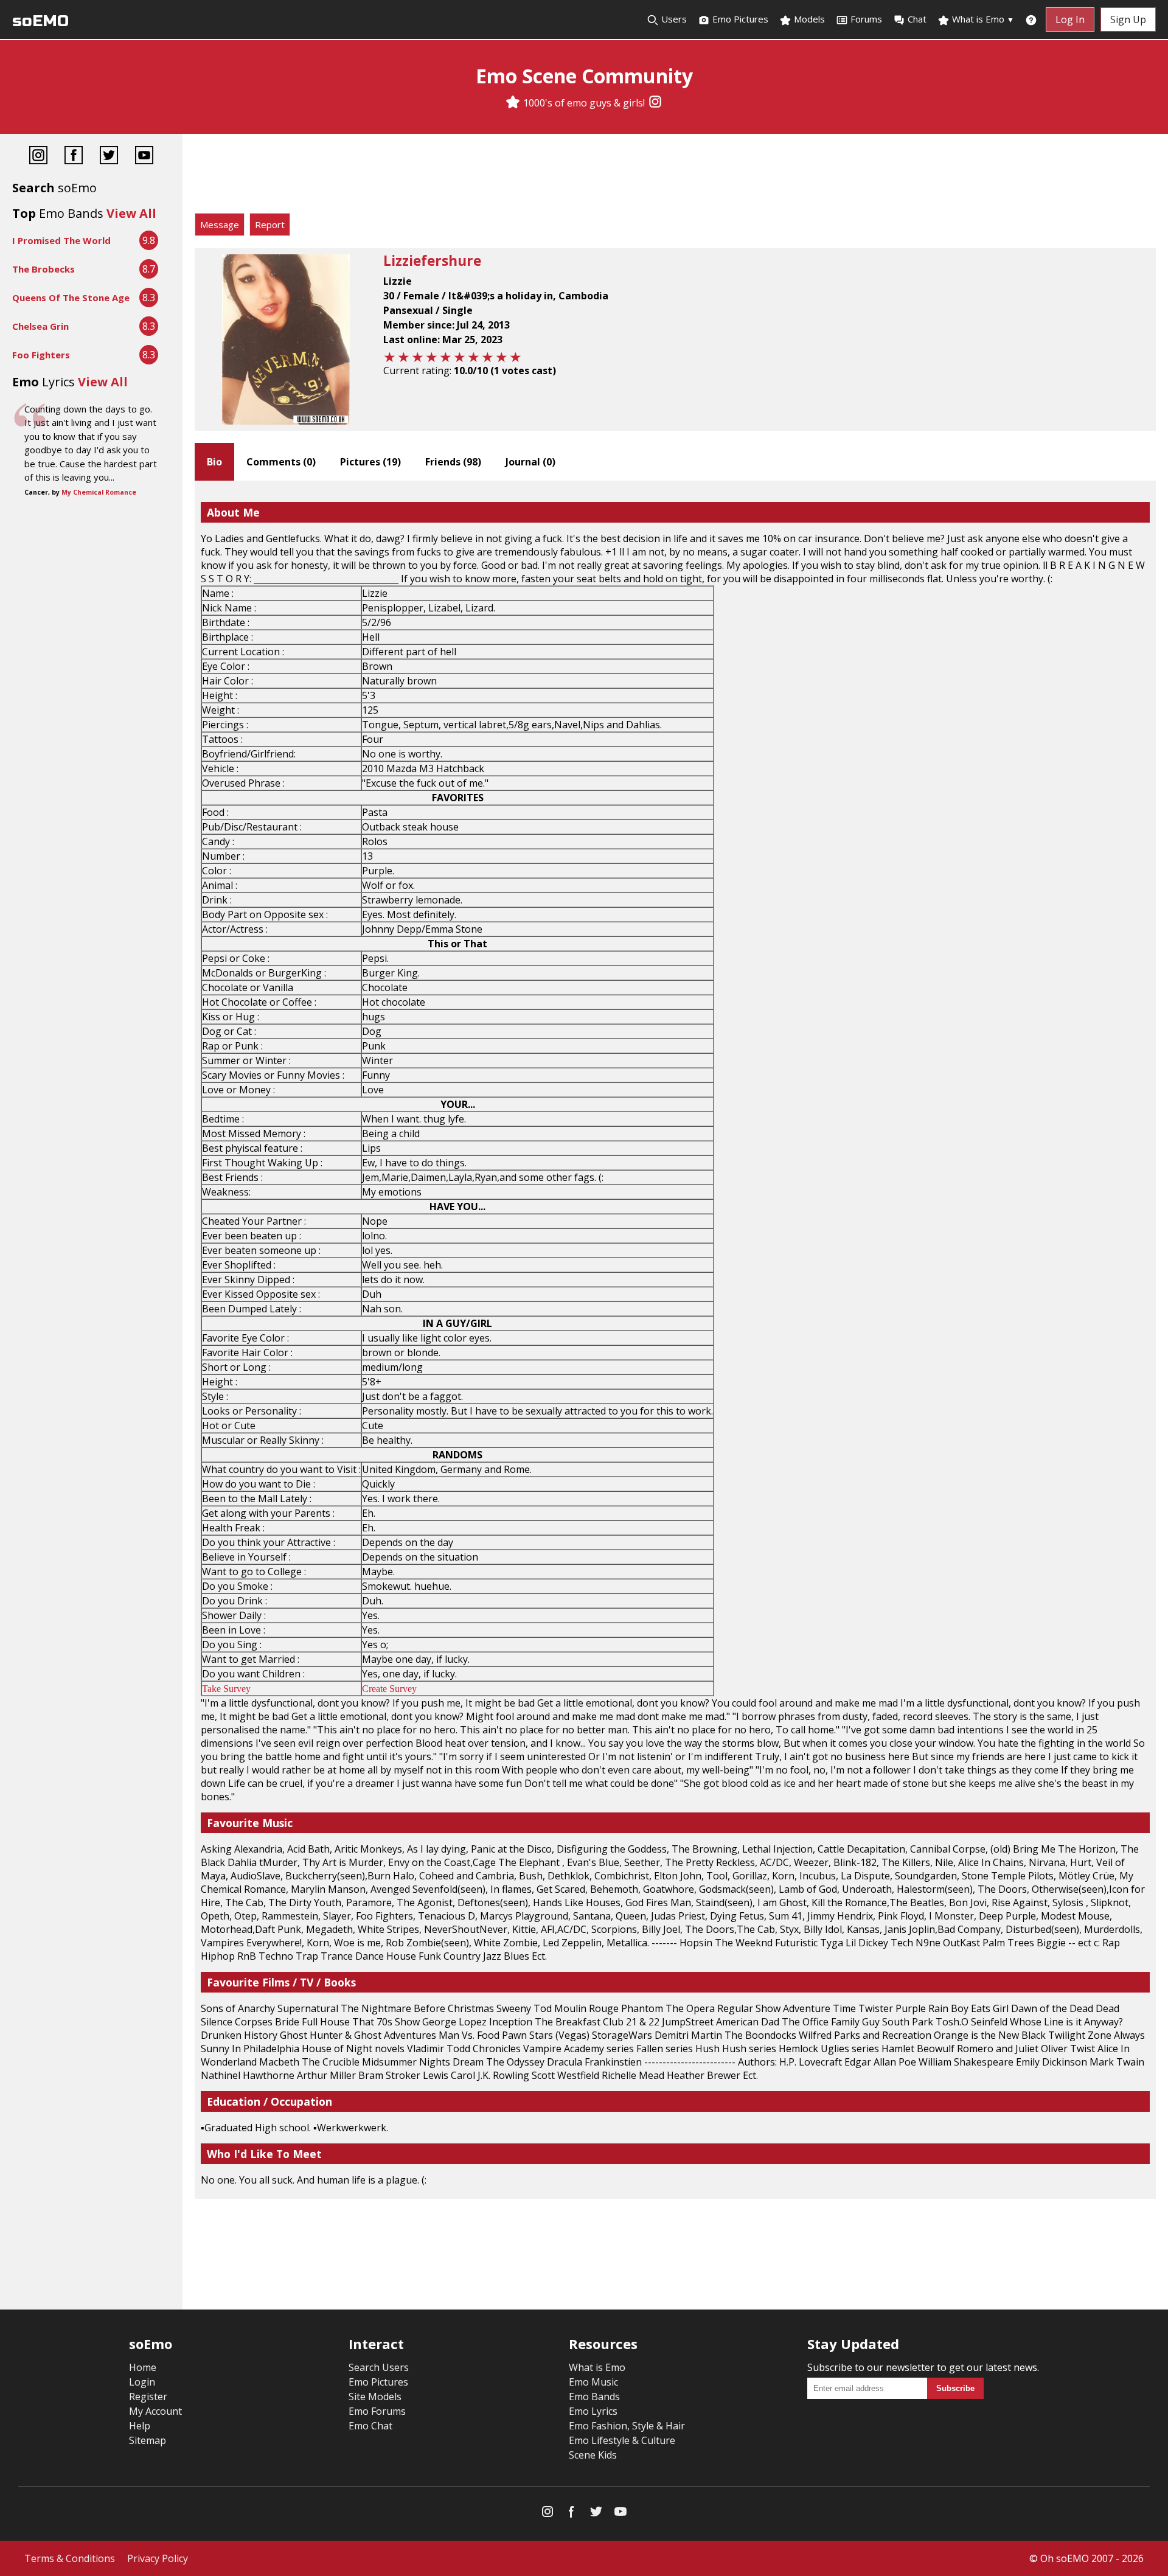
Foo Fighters (41, 355)
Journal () (530, 462)
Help (140, 2426)
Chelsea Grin (40, 326)
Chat (917, 19)
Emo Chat (370, 2426)
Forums (866, 19)
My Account (155, 2411)
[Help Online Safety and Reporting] (1031, 19)
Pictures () (370, 462)
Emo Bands (594, 2397)
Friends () (453, 462)
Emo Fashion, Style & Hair (627, 2426)
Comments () (281, 462)
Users (673, 19)
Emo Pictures (739, 19)
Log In (1070, 19)
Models (808, 19)
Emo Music (593, 2382)
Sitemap (148, 2440)
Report (270, 225)
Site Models (375, 2397)
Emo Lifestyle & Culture (622, 2440)
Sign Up (1128, 19)
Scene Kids (593, 2455)
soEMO (40, 21)
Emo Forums (377, 2411)
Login (142, 2382)
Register (148, 2397)
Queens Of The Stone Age (71, 298)
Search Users (379, 2367)
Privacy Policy (158, 2558)
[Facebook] (74, 157)
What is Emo (982, 19)
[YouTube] (144, 157)
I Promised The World (61, 240)
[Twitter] (109, 157)
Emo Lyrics (593, 2411)
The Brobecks (43, 269)
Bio (214, 462)
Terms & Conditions (70, 2558)
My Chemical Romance (99, 492)
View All (131, 213)
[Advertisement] (675, 176)
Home (143, 2367)
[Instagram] (655, 103)
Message (220, 225)
